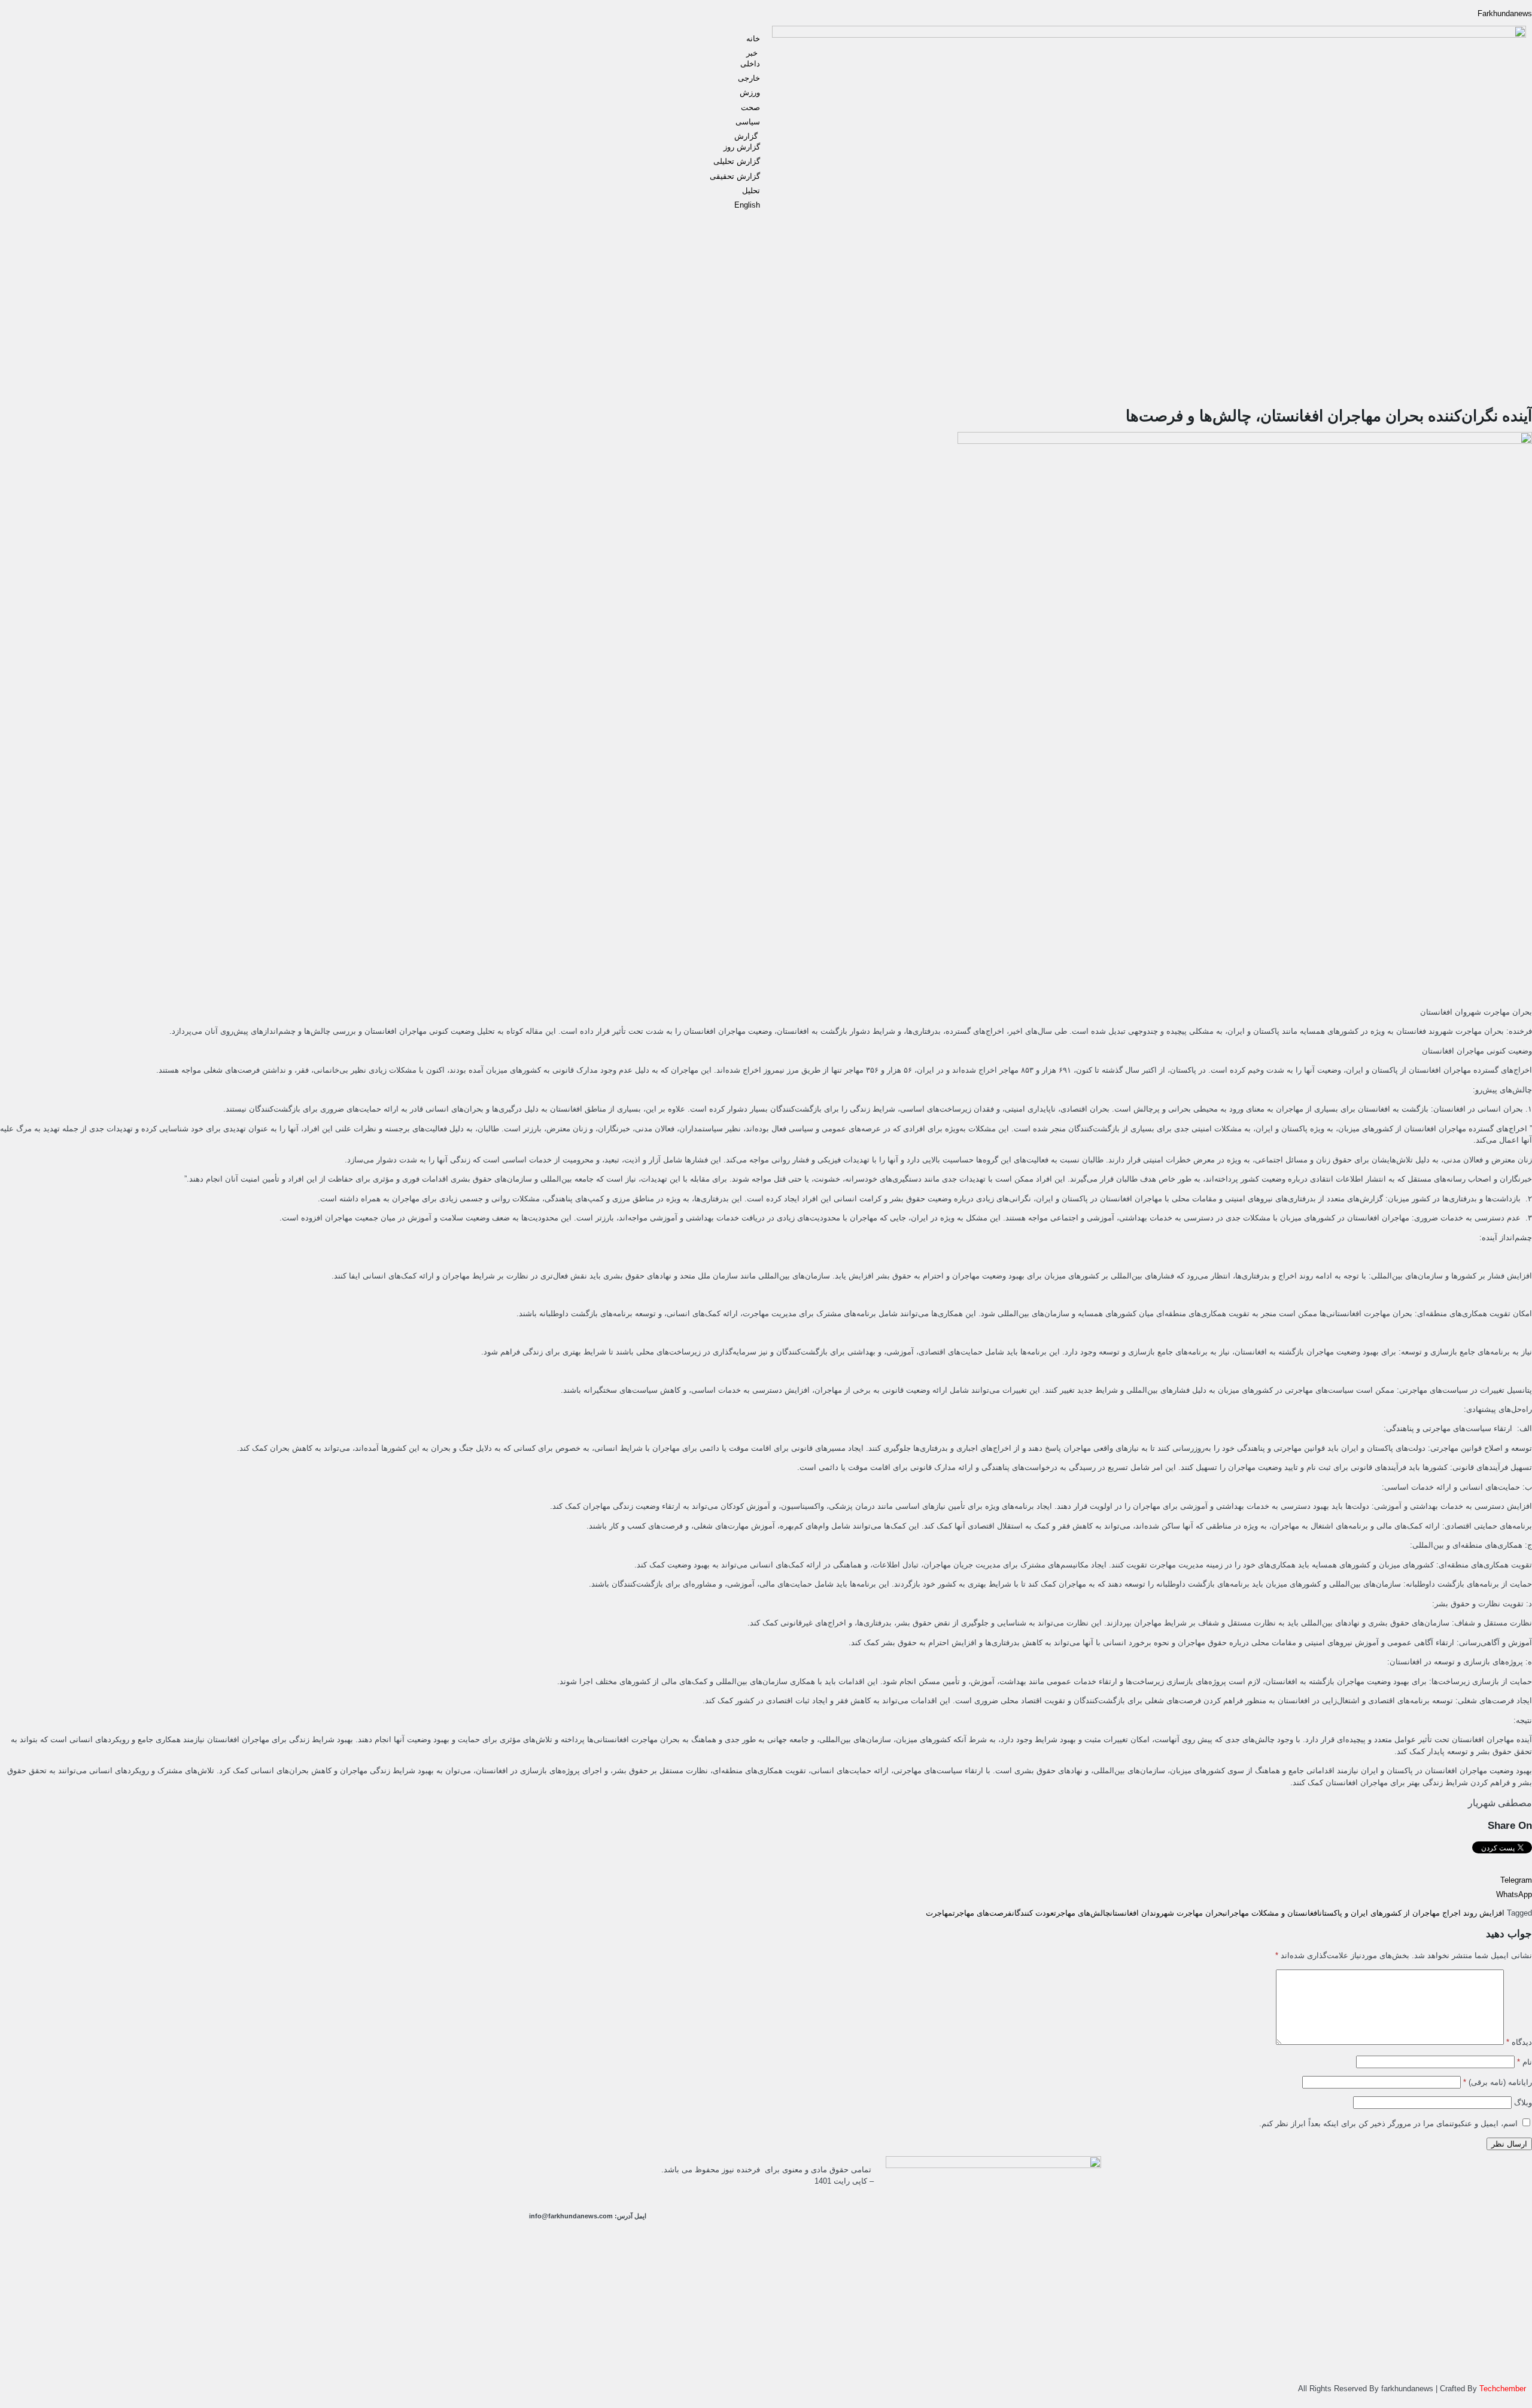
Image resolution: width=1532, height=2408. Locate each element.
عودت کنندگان (1033, 1913)
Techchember (1501, 2389)
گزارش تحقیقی (735, 176)
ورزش (750, 92)
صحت (750, 107)
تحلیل (751, 191)
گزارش (747, 136)
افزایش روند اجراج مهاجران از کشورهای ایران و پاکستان (1412, 1913)
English (747, 205)
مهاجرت (939, 1913)
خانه (753, 39)
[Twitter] (631, 2171)
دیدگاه (1519, 2042)
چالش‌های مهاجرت (1082, 1913)
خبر (753, 53)
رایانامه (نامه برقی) (1498, 2082)
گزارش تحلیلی (737, 161)
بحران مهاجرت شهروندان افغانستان (1168, 1913)
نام (1525, 2062)
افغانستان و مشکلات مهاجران (1272, 1913)
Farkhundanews (1505, 13)
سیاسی (748, 122)
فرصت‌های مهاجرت (982, 1913)
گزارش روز (742, 147)
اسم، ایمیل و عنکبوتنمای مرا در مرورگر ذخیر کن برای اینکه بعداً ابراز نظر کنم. (1388, 2124)
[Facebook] (534, 2171)
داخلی (750, 64)
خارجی (749, 78)
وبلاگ (1523, 2103)
